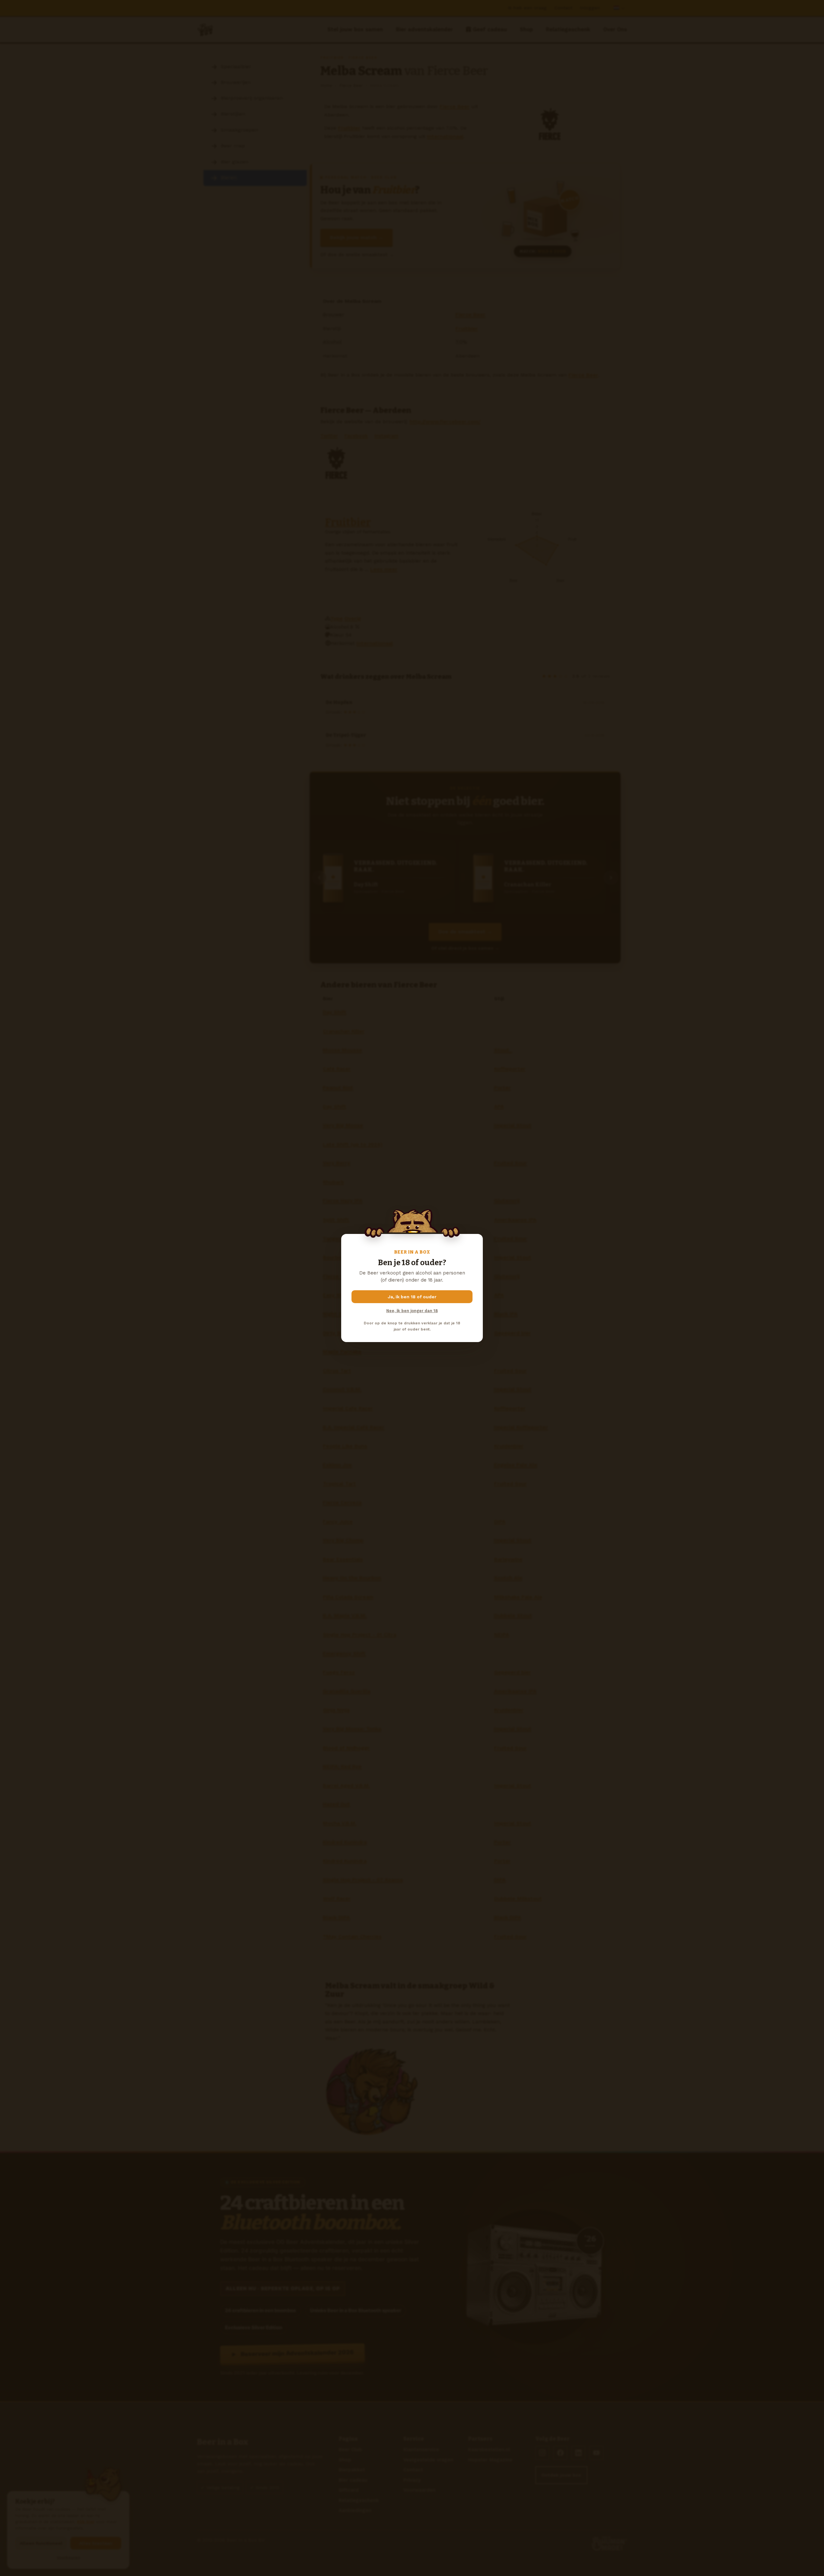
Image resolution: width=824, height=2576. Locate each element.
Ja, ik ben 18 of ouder (412, 1297)
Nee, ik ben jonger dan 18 (412, 1311)
